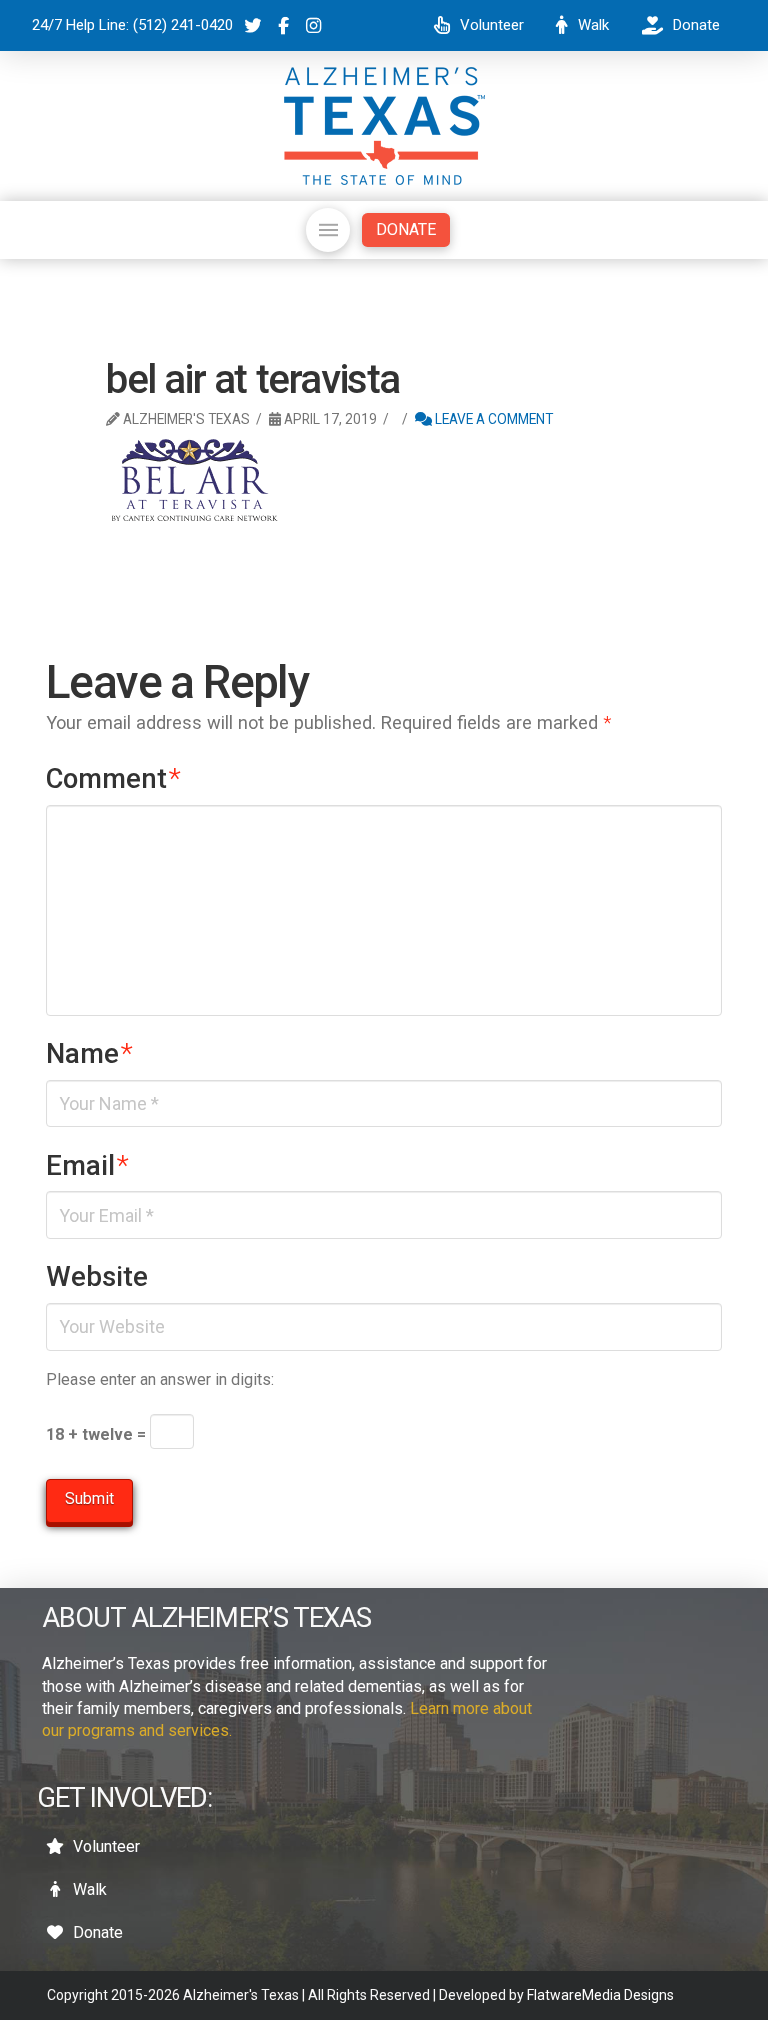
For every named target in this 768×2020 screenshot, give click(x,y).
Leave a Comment (492, 419)
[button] (328, 230)
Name (89, 1054)
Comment (113, 779)
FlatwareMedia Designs (600, 1995)
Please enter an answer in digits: (160, 1379)
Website (97, 1277)
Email (87, 1166)
